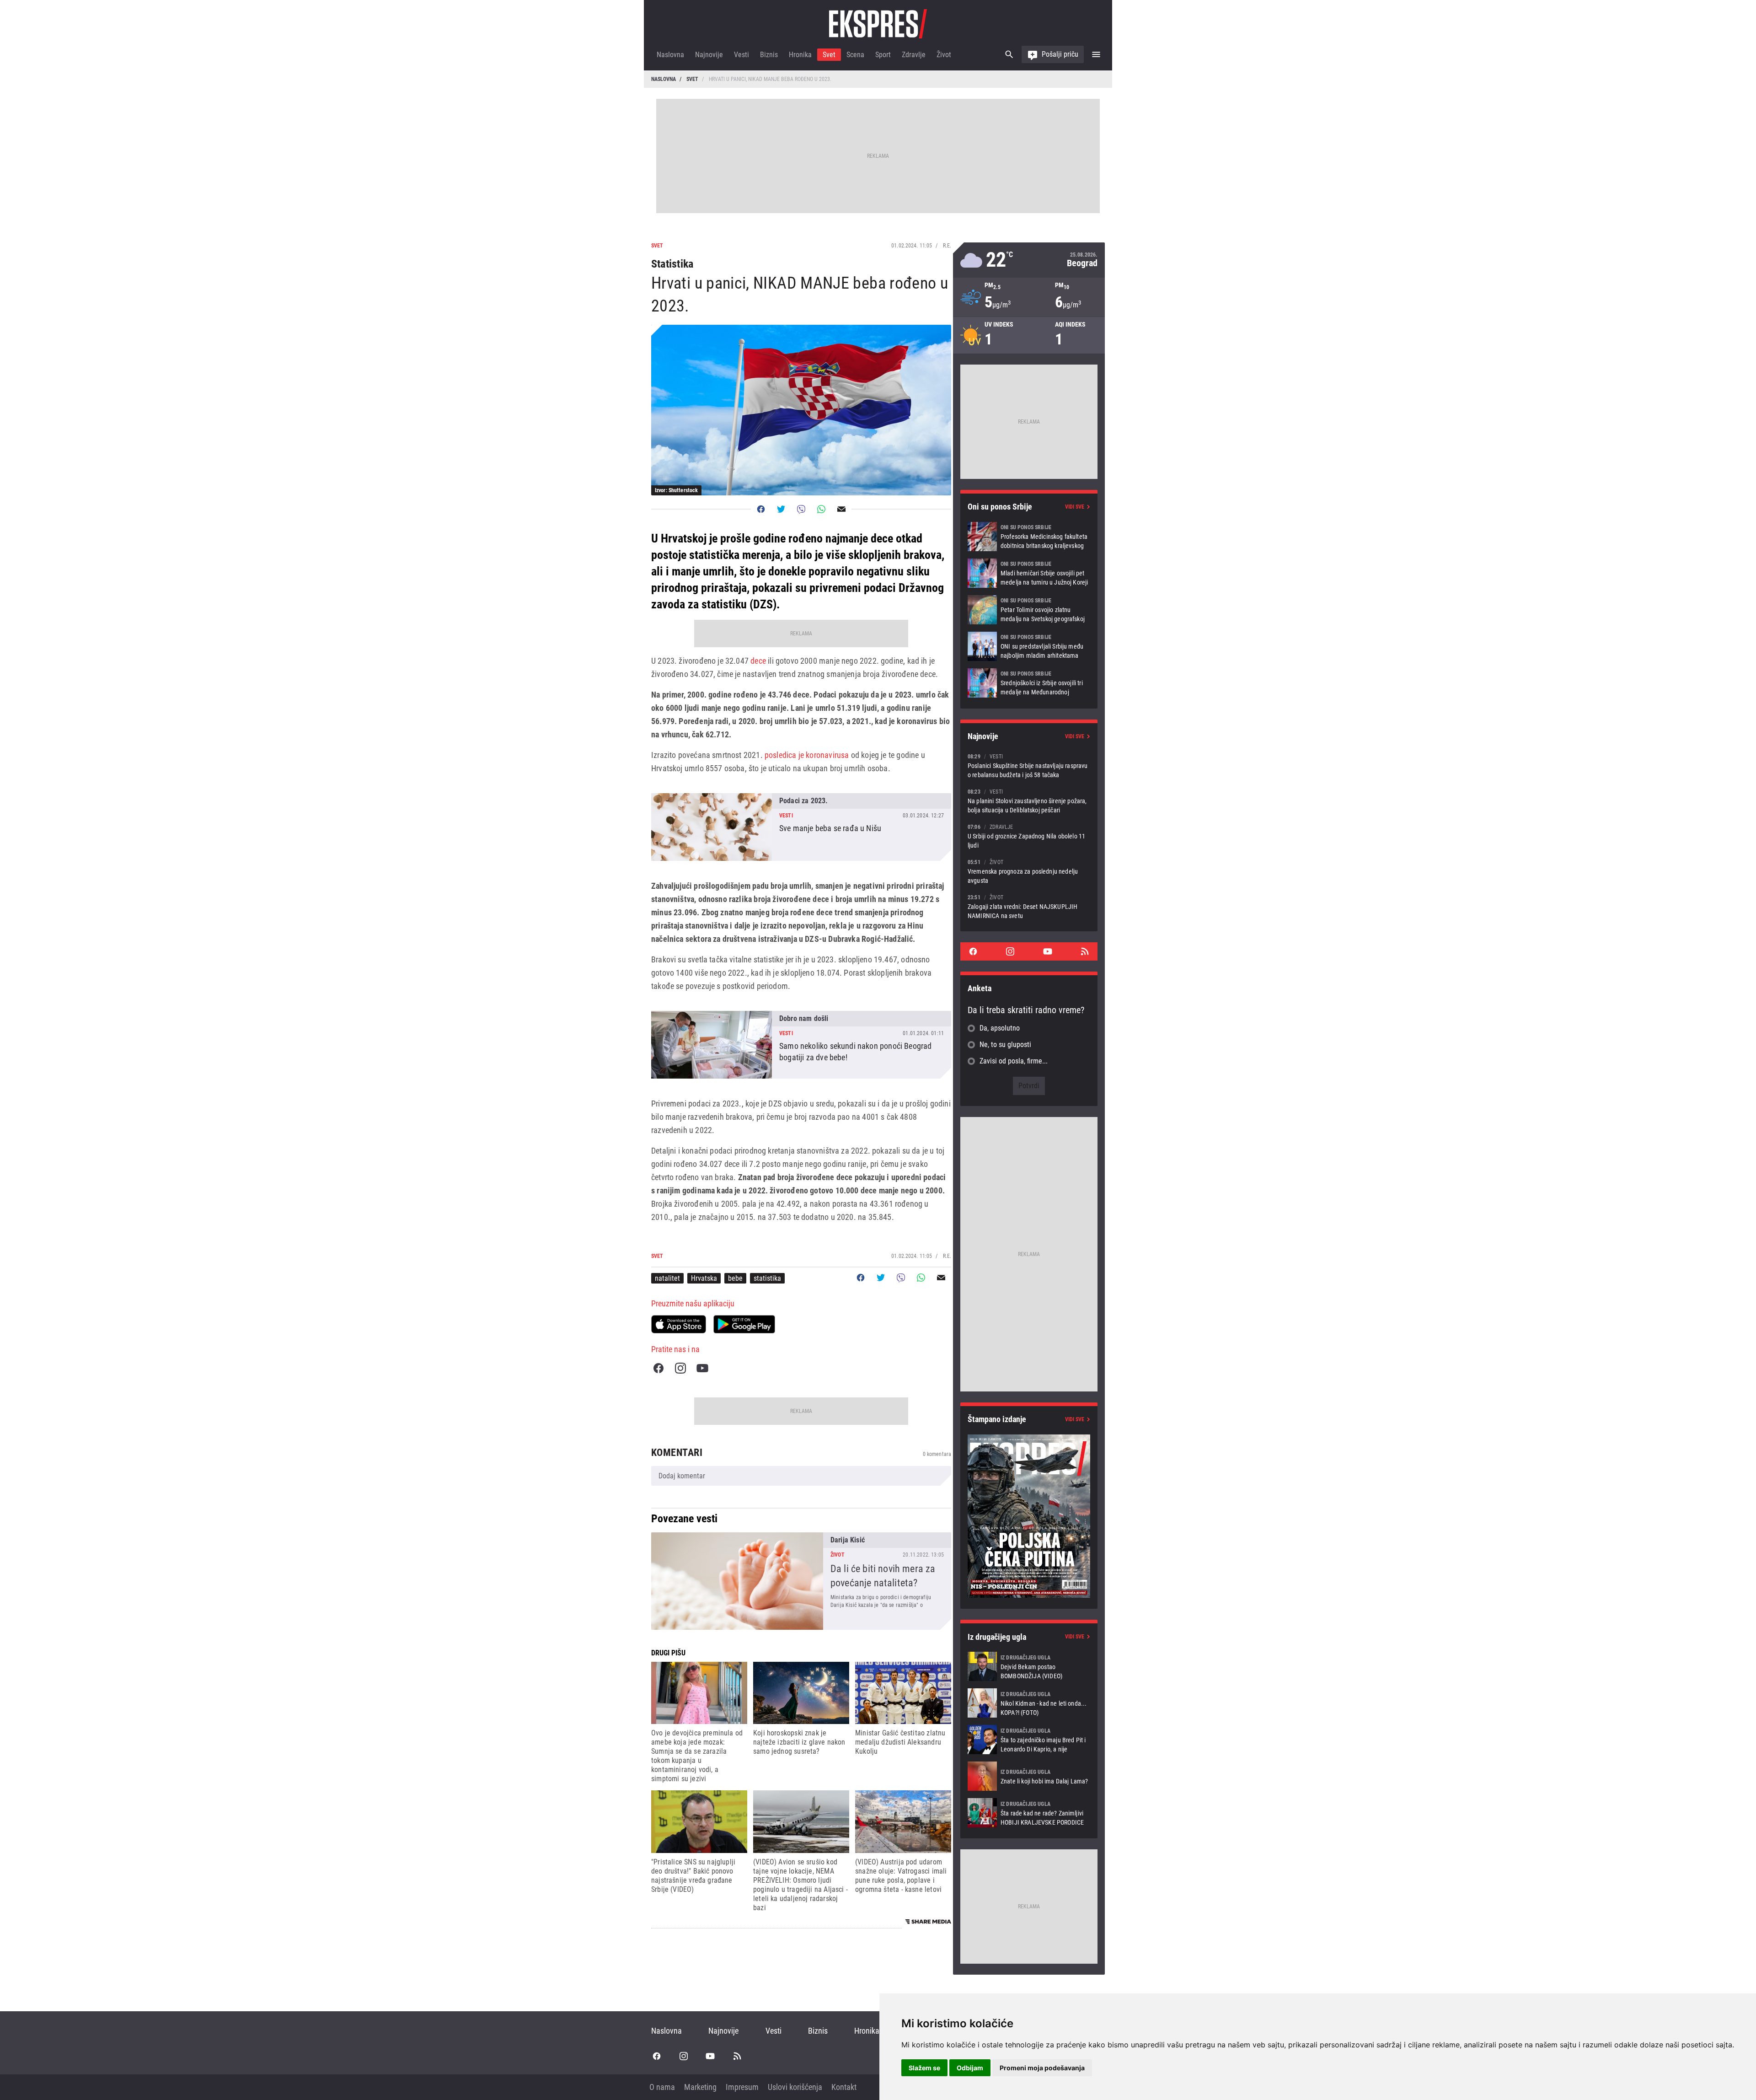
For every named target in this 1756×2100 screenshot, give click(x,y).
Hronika (800, 55)
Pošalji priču (1060, 54)
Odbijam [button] (970, 2068)
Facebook (658, 1368)
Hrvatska (704, 1278)
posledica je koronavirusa (807, 755)
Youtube (702, 1368)
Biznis (769, 55)
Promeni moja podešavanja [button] (1042, 2068)
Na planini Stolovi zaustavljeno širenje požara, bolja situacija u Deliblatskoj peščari (1029, 801)
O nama (662, 2087)
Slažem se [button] (924, 2068)
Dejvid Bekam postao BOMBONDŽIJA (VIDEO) (1029, 1666)
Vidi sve (1075, 507)
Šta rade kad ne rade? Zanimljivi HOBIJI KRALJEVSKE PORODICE (1029, 1813)
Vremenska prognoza (1029, 260)
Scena (855, 55)
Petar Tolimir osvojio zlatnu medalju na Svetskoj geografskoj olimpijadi (1029, 610)
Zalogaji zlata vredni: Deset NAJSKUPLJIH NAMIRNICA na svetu (1029, 906)
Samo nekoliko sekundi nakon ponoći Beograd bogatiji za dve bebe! (801, 1045)
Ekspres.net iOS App (679, 1324)
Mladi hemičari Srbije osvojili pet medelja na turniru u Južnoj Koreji (1029, 573)
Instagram (680, 1368)
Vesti (741, 55)
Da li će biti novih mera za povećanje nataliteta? (801, 1581)
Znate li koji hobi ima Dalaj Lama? (1029, 1776)
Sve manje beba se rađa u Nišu (801, 827)
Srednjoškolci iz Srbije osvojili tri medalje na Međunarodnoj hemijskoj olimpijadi (1029, 683)
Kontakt (844, 2087)
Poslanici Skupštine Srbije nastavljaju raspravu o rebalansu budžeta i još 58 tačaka (1029, 765)
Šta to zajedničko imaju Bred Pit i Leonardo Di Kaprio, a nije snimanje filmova (1029, 1740)
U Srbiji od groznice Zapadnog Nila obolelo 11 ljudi (1029, 836)
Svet (829, 55)
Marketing (700, 2087)
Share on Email (841, 509)
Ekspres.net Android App (744, 1324)
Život (944, 55)
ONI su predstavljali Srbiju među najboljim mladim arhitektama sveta (1029, 646)
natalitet (667, 1278)
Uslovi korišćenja (795, 2087)
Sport (883, 55)
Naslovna (670, 55)
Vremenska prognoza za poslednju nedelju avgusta (1029, 871)
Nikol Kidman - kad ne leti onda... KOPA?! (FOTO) (1029, 1703)
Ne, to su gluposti (1005, 1045)
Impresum (742, 2087)
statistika (767, 1278)
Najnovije (709, 55)
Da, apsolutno (1000, 1028)
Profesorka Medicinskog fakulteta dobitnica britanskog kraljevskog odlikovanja (1029, 537)
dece (758, 661)
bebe (735, 1278)
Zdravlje (914, 55)
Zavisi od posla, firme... (1014, 1061)
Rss (1085, 951)
